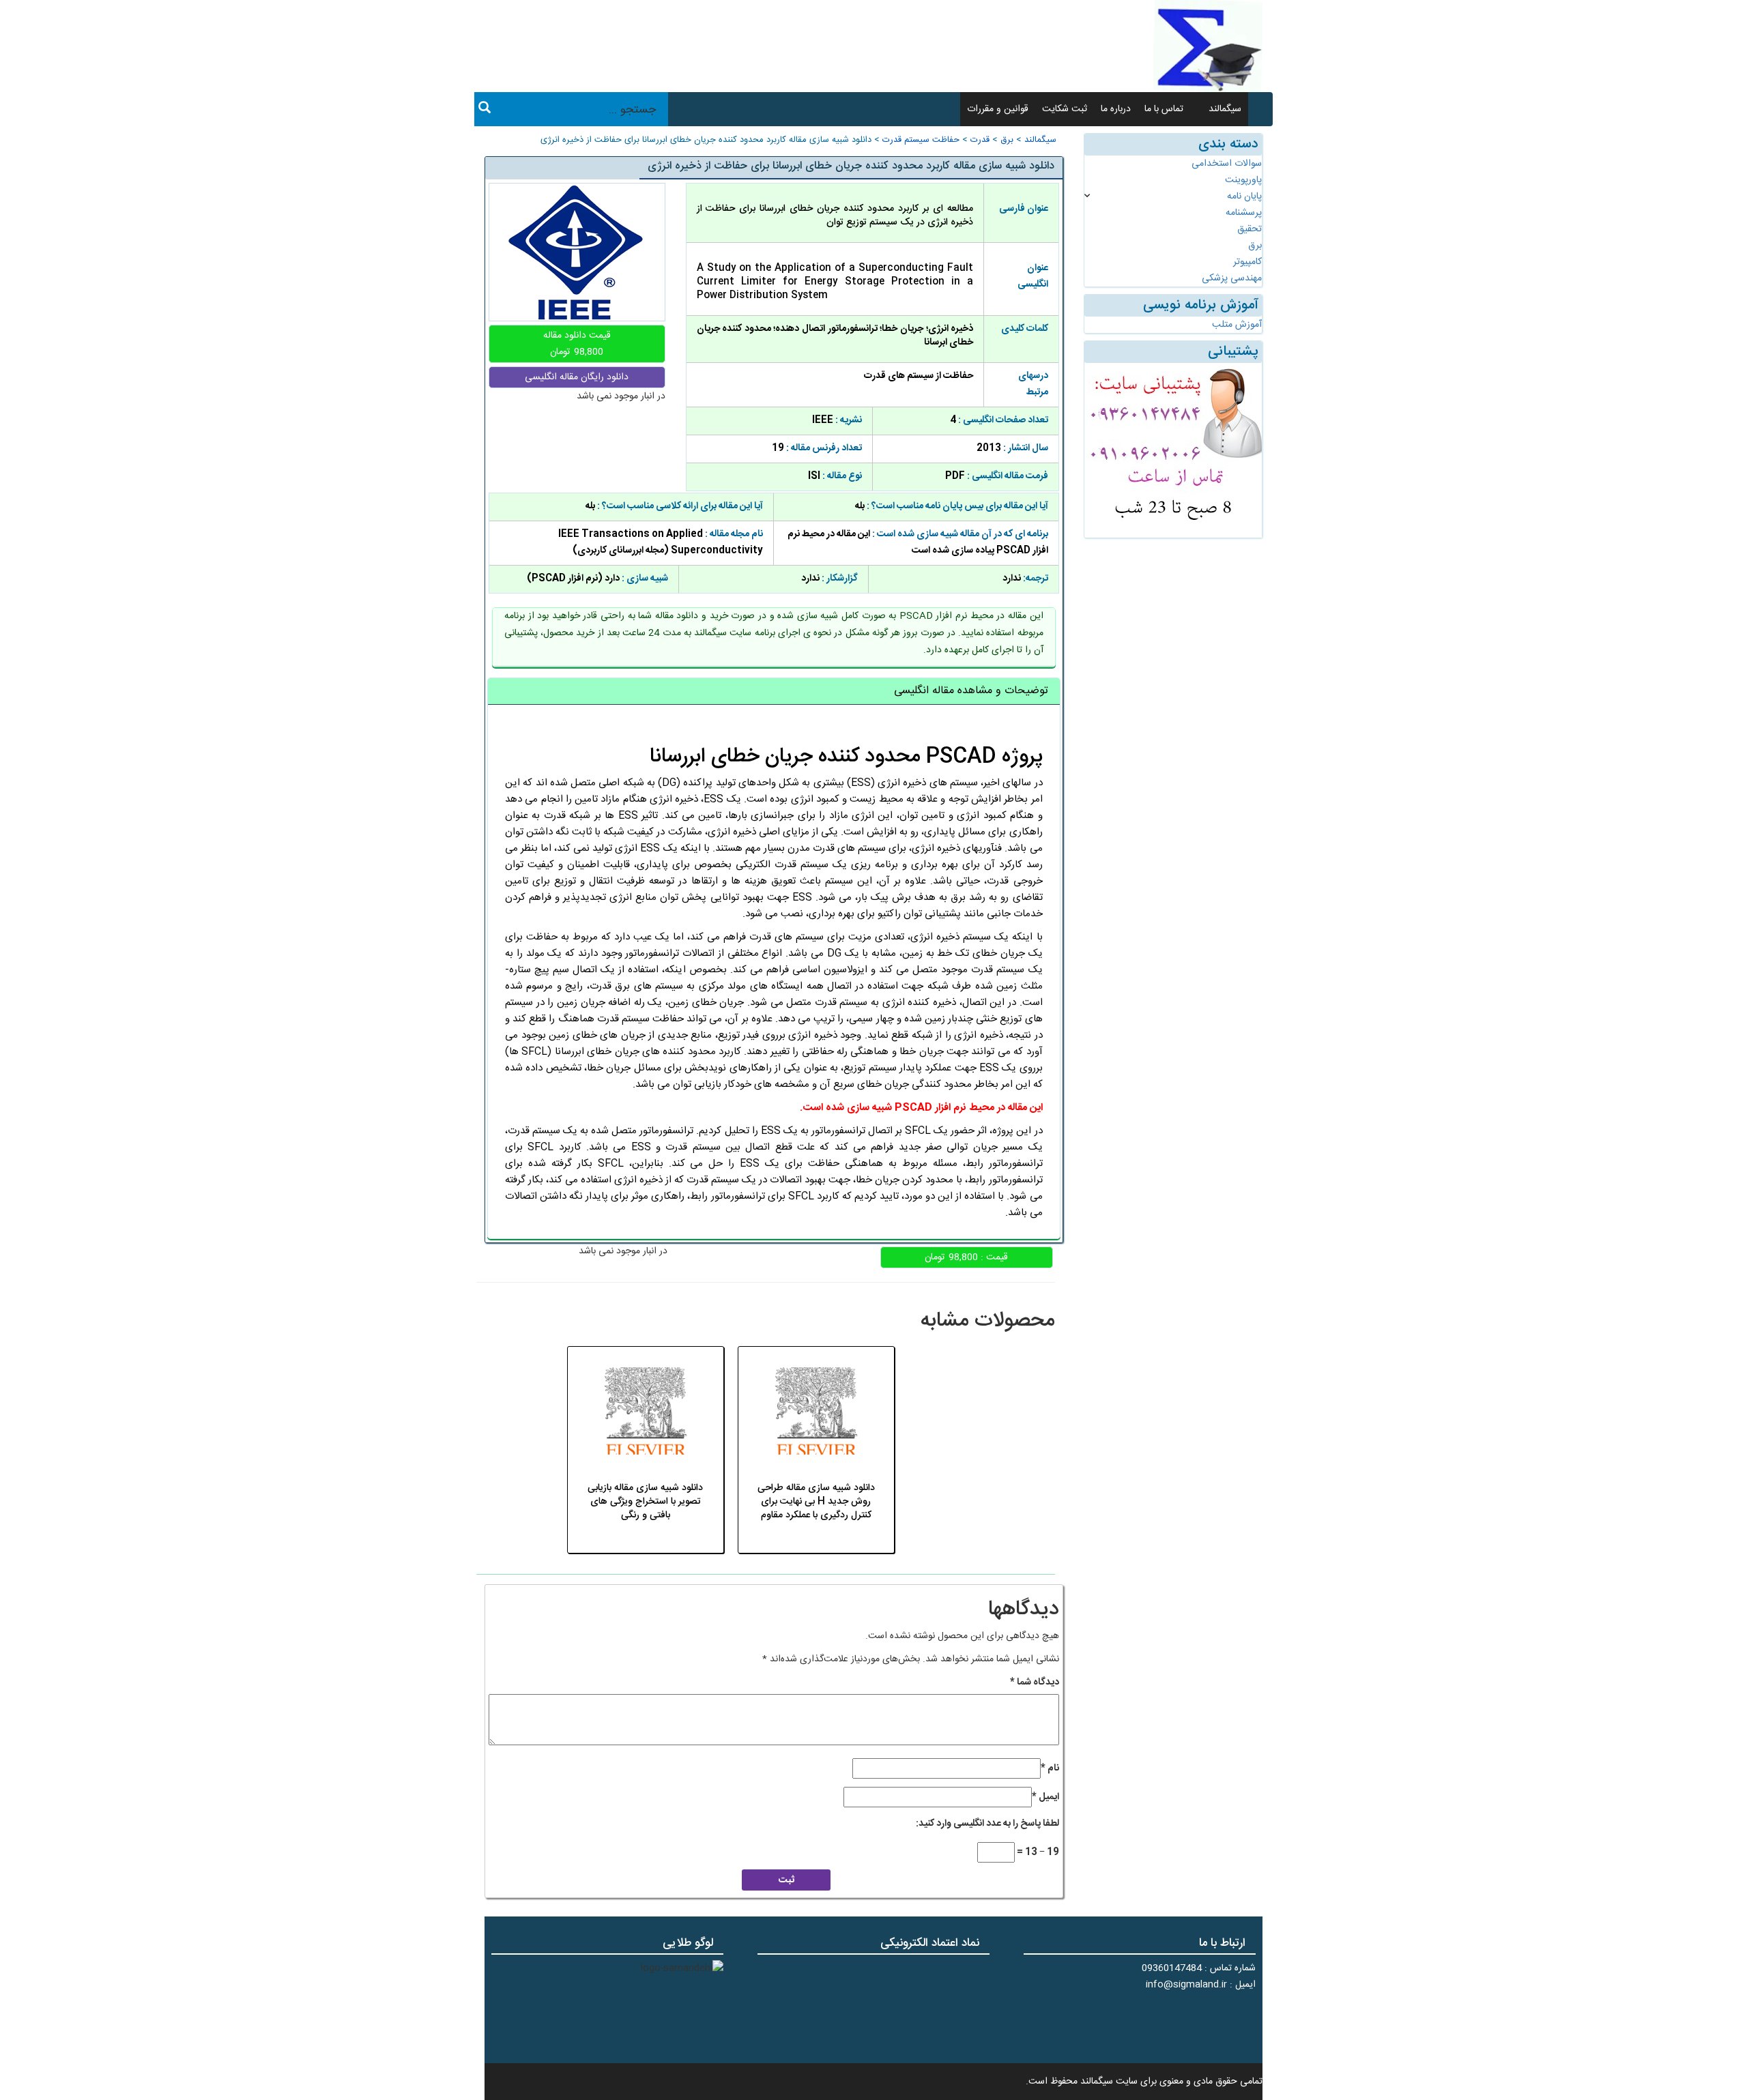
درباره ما (1116, 109)
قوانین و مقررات (998, 109)
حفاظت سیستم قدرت (921, 140)
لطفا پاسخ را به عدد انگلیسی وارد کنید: (987, 1824)
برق (1007, 140)
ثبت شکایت (1065, 109)
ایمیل (1045, 1797)
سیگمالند (1225, 109)
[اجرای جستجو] (485, 110)
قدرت (980, 140)
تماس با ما (1164, 109)
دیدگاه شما (1035, 1682)
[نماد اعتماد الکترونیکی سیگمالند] (947, 2007)
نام (1050, 1768)
